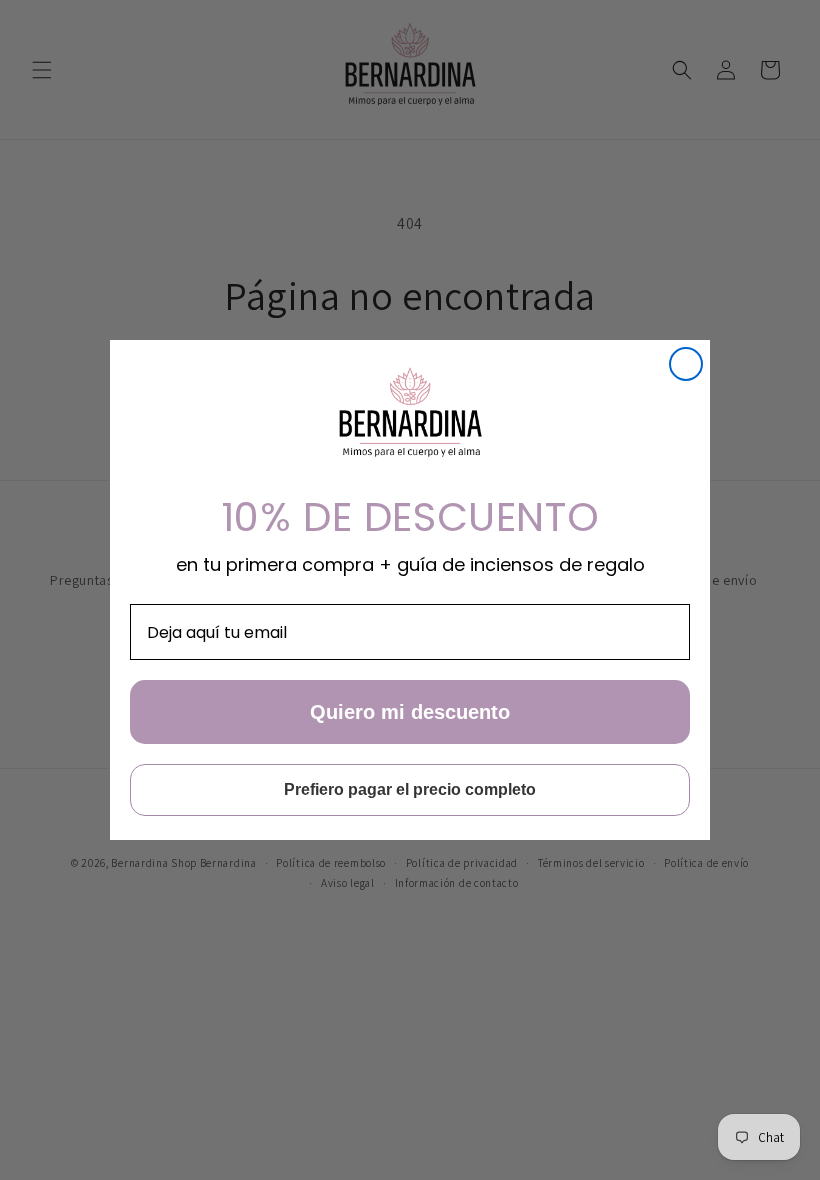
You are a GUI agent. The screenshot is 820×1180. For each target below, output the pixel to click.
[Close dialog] (686, 364)
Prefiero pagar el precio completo (410, 789)
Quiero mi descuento (410, 712)
